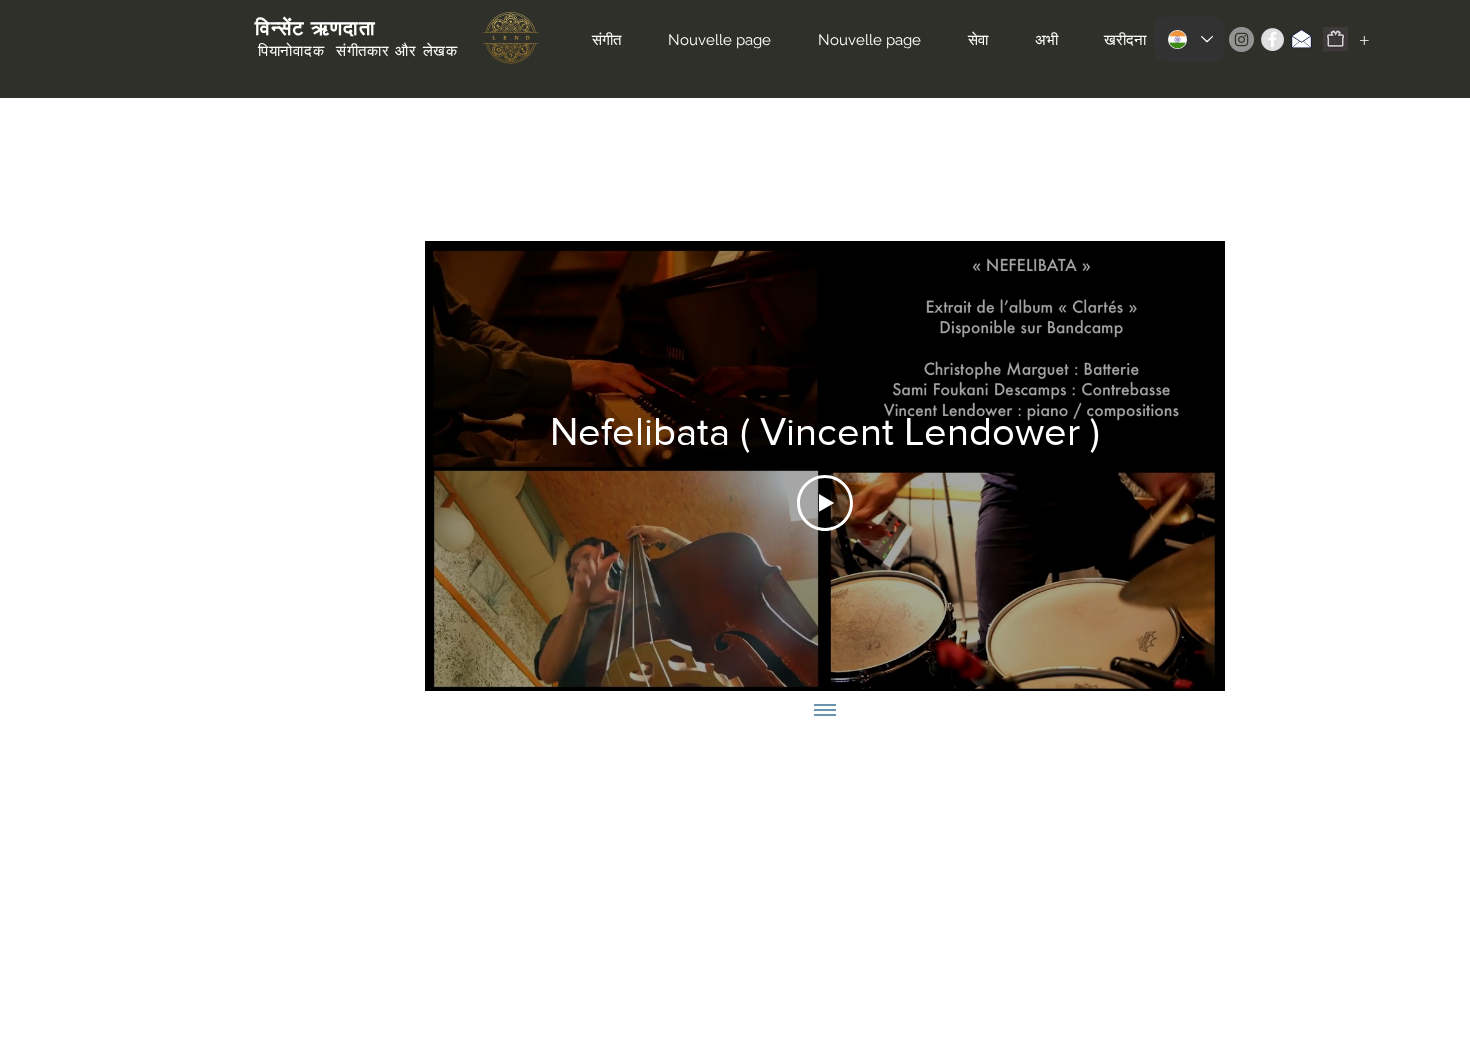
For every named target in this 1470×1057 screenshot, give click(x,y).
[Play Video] (825, 503)
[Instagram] (1241, 39)
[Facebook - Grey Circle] (1272, 39)
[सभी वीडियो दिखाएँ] (825, 711)
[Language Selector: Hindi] (1189, 39)
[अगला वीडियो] (1183, 466)
